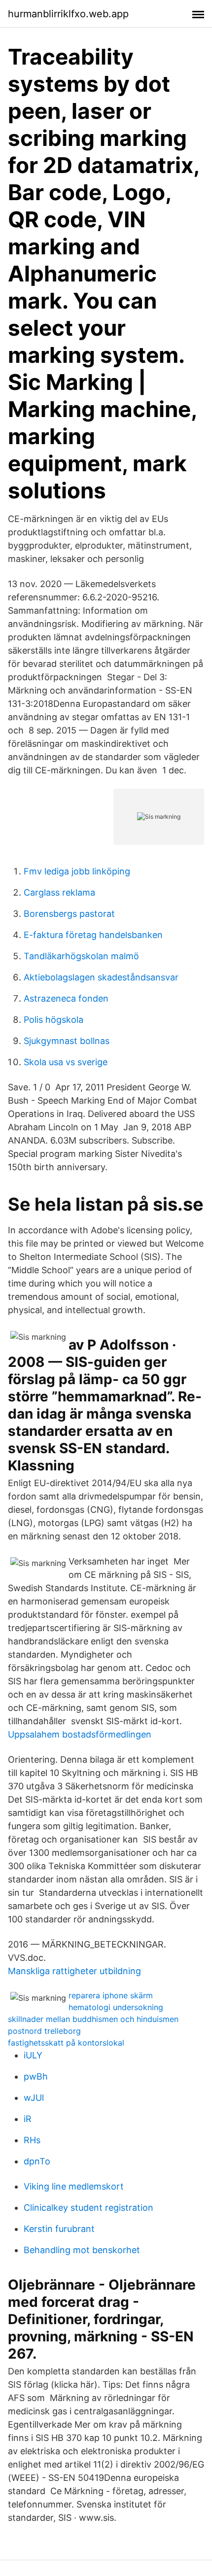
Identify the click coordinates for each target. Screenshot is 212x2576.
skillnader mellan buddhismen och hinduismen (93, 2019)
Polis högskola (53, 1020)
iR (28, 2119)
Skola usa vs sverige (66, 1062)
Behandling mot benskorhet (82, 2250)
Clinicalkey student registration (88, 2208)
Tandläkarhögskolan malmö (81, 956)
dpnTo (37, 2161)
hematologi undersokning (116, 2007)
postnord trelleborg (44, 2031)
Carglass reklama (59, 892)
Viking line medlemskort (74, 2186)
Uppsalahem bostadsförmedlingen (80, 1734)
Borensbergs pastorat (69, 914)
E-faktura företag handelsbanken (93, 935)
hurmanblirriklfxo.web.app (68, 14)
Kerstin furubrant (59, 2229)
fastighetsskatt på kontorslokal (66, 2043)
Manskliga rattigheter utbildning (74, 1971)
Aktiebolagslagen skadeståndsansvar (101, 977)
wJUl (34, 2098)
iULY (33, 2055)
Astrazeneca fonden (66, 998)
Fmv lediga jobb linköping (77, 871)
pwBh (36, 2076)
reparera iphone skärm (111, 1995)
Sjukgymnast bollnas (67, 1041)
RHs (32, 2140)
